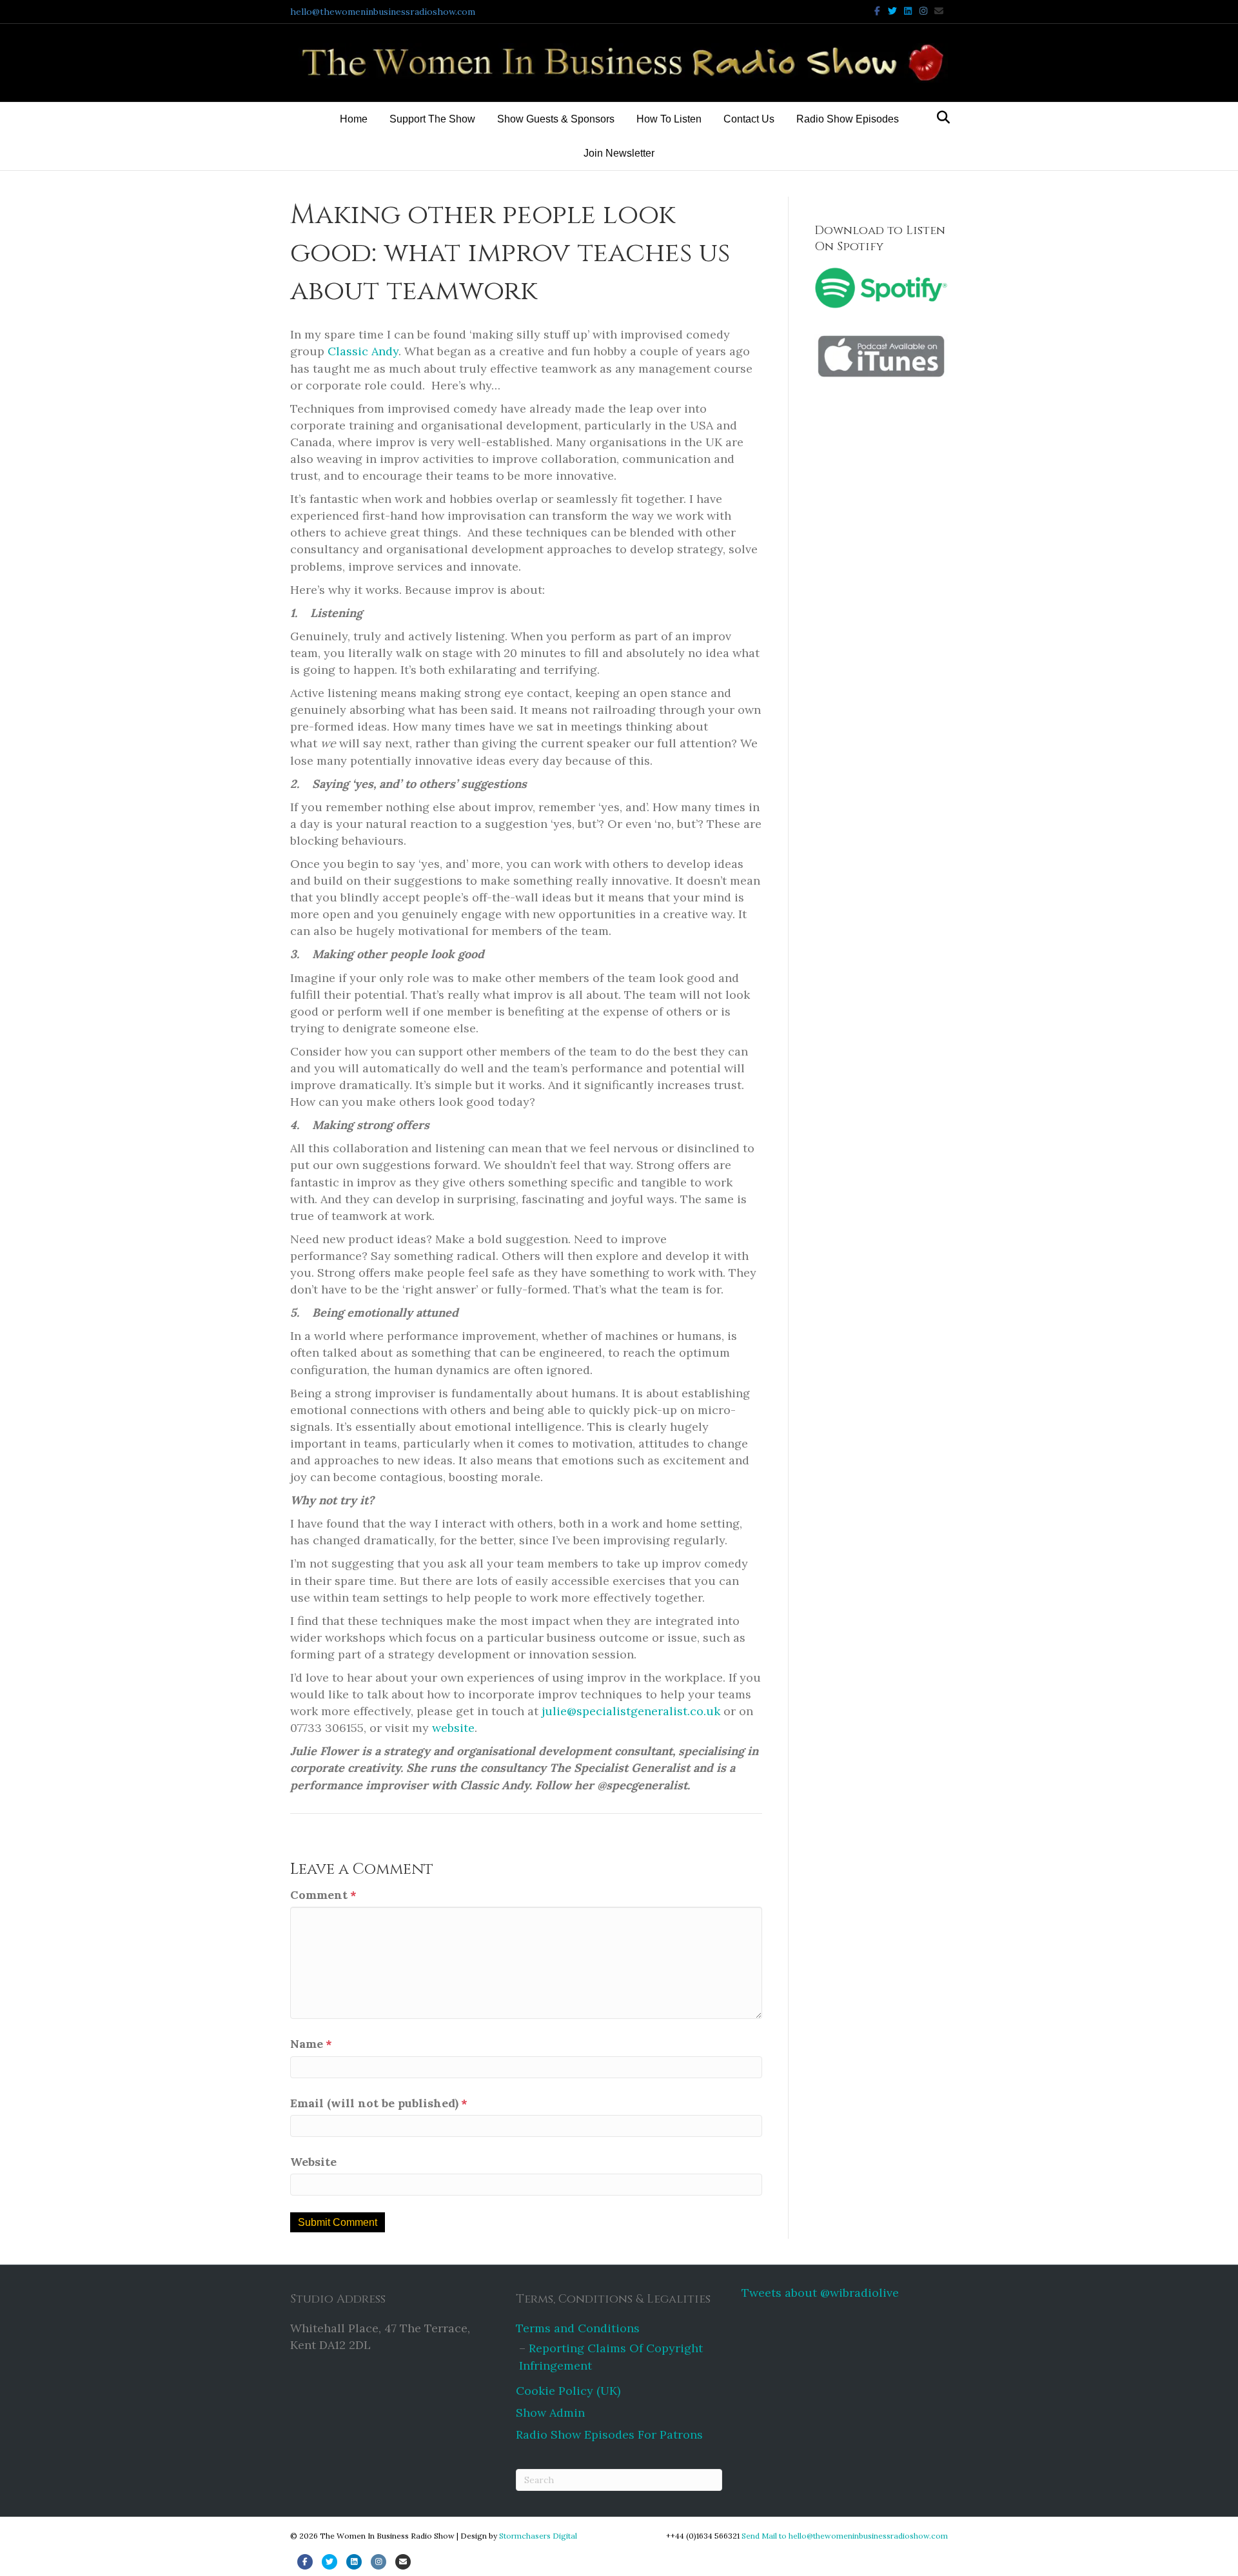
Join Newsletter (619, 153)
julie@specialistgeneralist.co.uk (631, 1711)
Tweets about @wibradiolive (820, 2293)
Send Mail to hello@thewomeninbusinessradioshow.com (845, 2536)
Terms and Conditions (578, 2328)
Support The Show (432, 119)
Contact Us (749, 119)
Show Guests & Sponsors (556, 119)
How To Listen (669, 119)
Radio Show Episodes (848, 119)
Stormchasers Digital (538, 2536)
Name (311, 2044)
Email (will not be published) (379, 2103)
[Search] (940, 117)
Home (354, 119)
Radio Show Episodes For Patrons (609, 2434)
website (453, 1728)
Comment (323, 1895)
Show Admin (550, 2413)
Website (313, 2162)
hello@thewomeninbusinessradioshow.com (383, 12)
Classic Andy (363, 351)
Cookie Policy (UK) (568, 2391)
